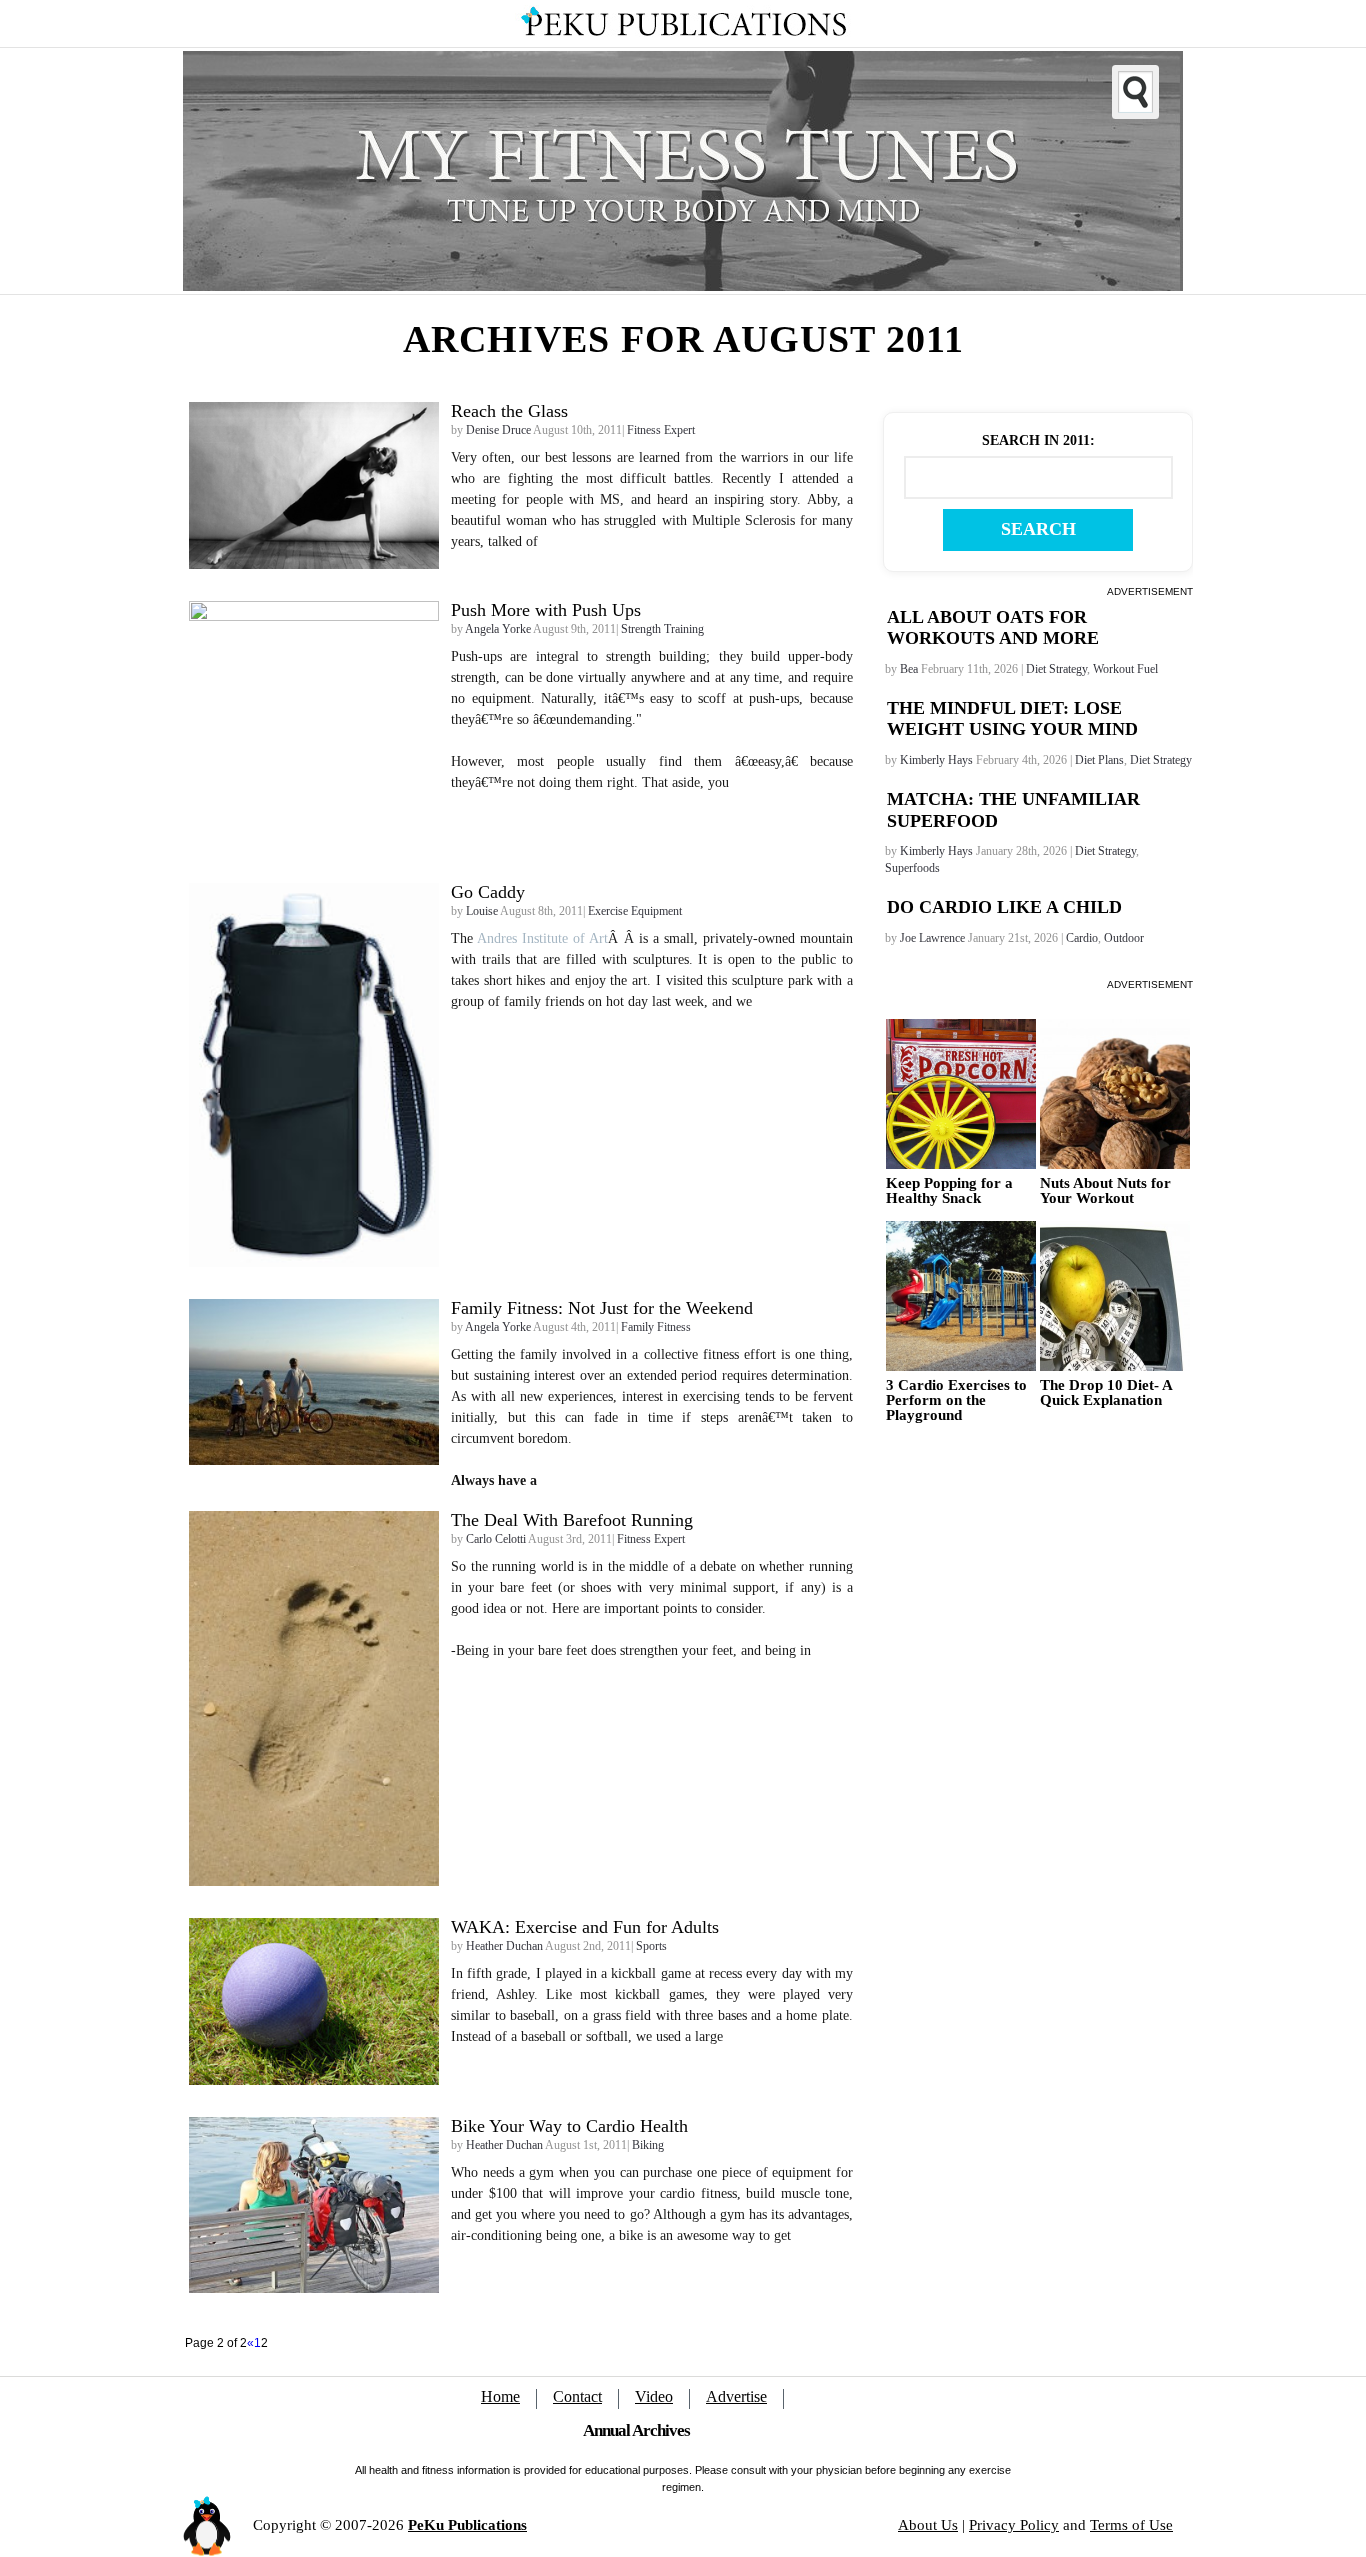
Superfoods (912, 868)
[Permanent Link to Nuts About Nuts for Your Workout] (1115, 1094)
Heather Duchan (504, 1946)
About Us (928, 2525)
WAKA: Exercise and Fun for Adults (585, 1927)
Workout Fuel (1125, 669)
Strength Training (662, 629)
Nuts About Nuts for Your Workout (1105, 1191)
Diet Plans (1099, 760)
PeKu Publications (467, 2525)
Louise (482, 911)
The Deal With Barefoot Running (572, 1520)
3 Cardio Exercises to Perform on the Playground (956, 1400)
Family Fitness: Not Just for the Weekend (602, 1308)
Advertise (736, 2396)
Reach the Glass (509, 411)
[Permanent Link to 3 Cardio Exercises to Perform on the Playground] (961, 1296)
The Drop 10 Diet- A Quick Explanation (1106, 1393)
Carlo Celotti (496, 1539)
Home (500, 2396)
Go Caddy (488, 892)
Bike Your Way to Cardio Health (569, 2126)
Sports (651, 1946)
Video (654, 2396)
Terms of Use (1131, 2525)
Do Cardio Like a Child (1004, 907)
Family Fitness (656, 1327)
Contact (577, 2396)
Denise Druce (498, 430)
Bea (909, 669)
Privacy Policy (1014, 2525)
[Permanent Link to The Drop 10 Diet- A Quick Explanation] (1115, 1296)
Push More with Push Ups (546, 610)
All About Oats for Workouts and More (993, 628)
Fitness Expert (661, 430)
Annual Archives (636, 2430)
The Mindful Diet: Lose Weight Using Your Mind (1012, 719)
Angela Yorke (498, 629)
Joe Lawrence (932, 938)
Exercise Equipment (635, 911)
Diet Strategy (1056, 669)
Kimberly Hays (936, 760)
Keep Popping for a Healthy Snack (949, 1191)
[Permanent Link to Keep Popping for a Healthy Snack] (961, 1094)
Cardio (1082, 938)
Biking (648, 2145)
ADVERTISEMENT (1150, 591)
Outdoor (1124, 938)
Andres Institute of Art (542, 938)
